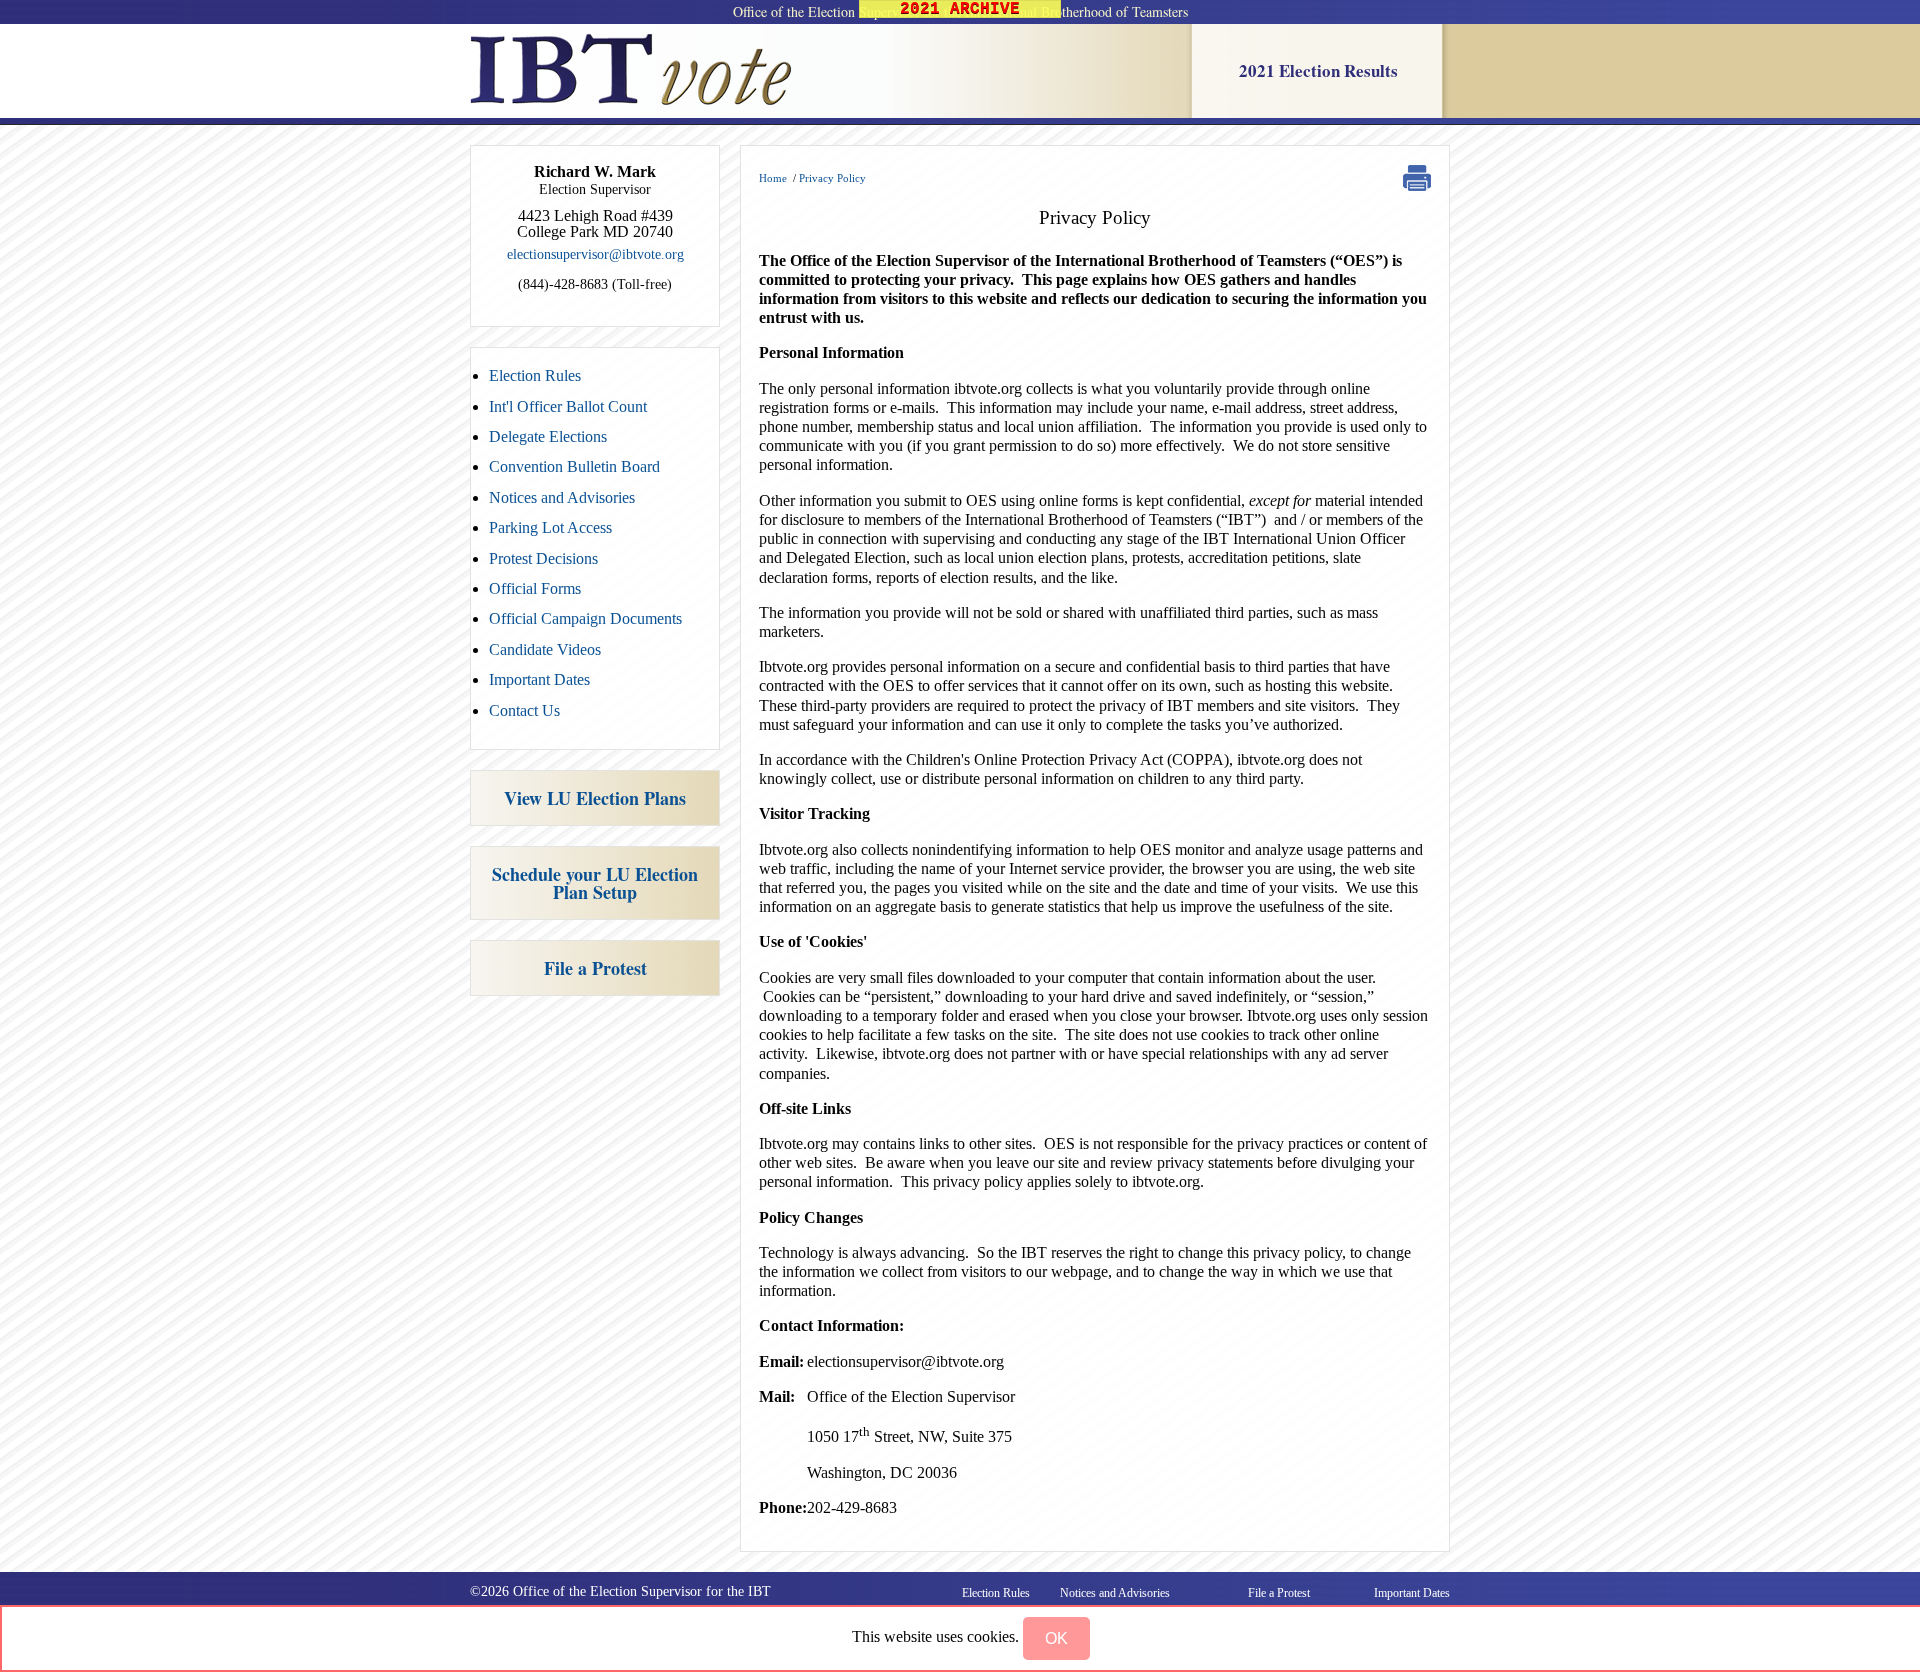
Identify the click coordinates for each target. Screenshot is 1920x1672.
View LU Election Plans (595, 798)
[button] (1056, 1638)
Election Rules (535, 375)
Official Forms (535, 588)
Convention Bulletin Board (574, 466)
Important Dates (539, 679)
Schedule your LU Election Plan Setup (595, 883)
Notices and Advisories (562, 497)
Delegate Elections (548, 436)
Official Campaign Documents (585, 618)
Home (773, 178)
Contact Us (524, 710)
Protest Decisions (543, 558)
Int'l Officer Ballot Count (568, 406)
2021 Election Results (1318, 70)
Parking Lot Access (550, 527)
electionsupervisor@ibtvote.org (595, 254)
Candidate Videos (545, 649)
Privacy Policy (832, 178)
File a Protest (595, 968)
